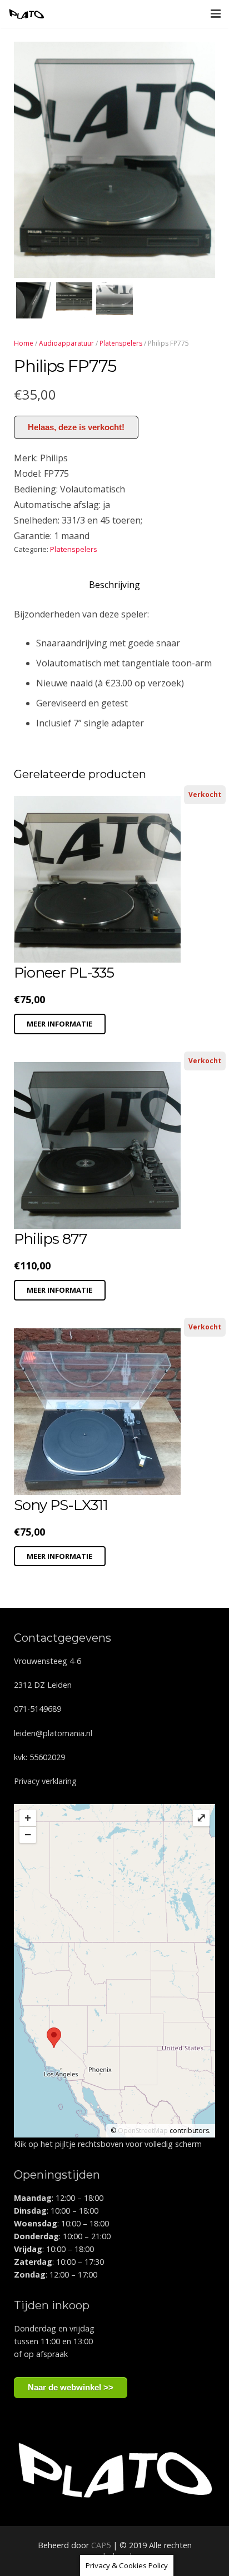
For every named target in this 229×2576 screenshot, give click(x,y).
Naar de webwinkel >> (71, 2387)
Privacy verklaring (45, 1781)
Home (24, 343)
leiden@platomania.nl (53, 1733)
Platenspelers (121, 343)
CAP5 (101, 2545)
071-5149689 (38, 1709)
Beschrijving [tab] (114, 585)
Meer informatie (59, 1024)
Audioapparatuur (66, 343)
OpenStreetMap (143, 2131)
